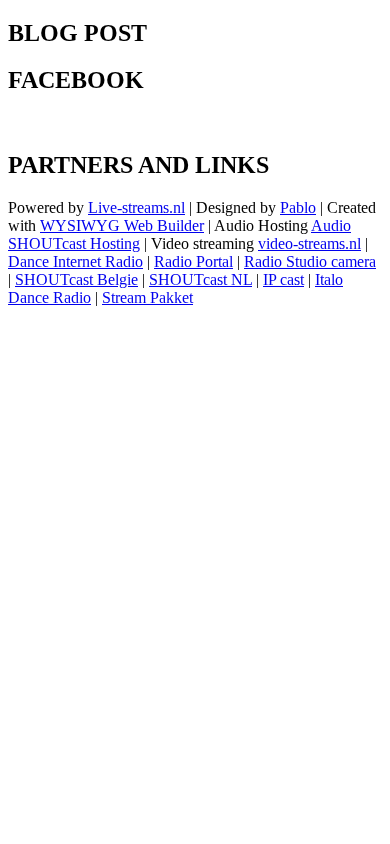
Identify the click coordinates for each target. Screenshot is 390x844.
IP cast (283, 279)
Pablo (298, 207)
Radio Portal (193, 261)
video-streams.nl (309, 243)
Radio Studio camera (310, 261)
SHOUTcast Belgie (76, 279)
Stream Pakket (147, 297)
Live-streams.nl (136, 207)
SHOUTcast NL (200, 279)
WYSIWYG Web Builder (122, 225)
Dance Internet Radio (75, 261)
